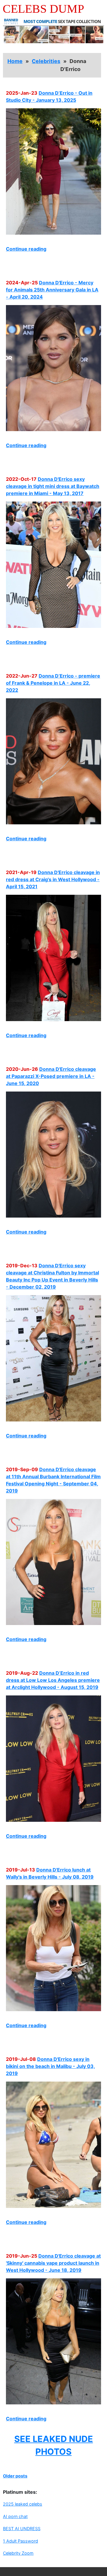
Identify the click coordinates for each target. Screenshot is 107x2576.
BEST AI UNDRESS (22, 2529)
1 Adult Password (21, 2541)
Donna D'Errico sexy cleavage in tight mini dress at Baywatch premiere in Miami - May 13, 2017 (53, 486)
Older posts (15, 2476)
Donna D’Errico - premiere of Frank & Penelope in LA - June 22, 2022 (53, 683)
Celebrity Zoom (18, 2553)
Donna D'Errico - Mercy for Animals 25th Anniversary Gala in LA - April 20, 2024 (52, 290)
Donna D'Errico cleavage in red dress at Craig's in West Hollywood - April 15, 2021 (53, 879)
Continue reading (26, 249)
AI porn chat (15, 2516)
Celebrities (46, 61)
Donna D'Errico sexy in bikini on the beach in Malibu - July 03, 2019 (51, 2066)
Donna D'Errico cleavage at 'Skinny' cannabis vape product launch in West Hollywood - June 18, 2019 (53, 2263)
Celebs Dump (43, 9)
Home (15, 61)
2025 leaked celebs (23, 2504)
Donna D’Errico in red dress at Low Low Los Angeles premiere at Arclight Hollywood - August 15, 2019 (53, 1680)
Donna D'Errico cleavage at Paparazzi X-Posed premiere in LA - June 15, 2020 (51, 1076)
